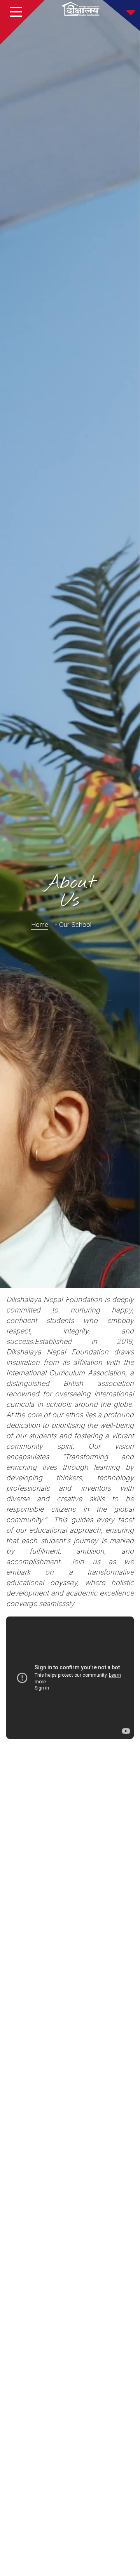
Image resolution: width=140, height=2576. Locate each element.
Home (40, 925)
